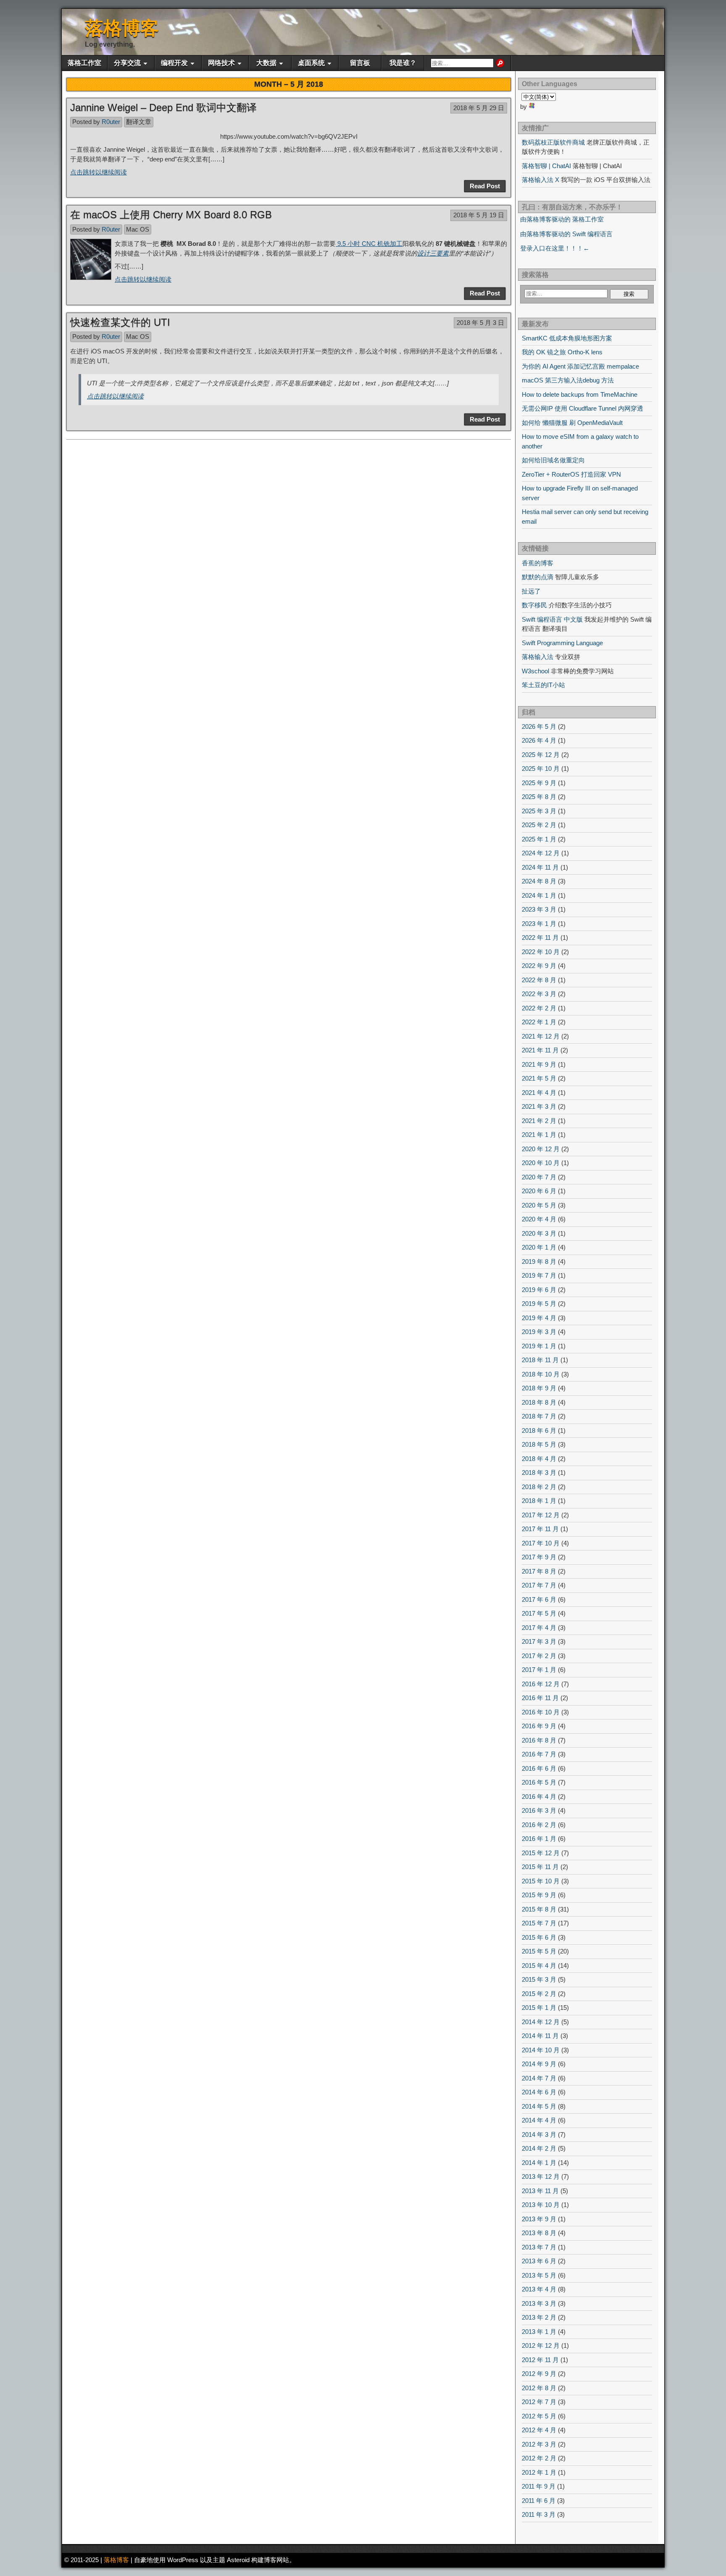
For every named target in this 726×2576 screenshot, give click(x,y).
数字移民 (534, 605)
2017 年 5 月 (539, 1613)
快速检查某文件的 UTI (120, 322)
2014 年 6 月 (539, 2092)
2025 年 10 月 (541, 769)
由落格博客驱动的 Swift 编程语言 (566, 234)
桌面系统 (311, 63)
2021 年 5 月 (539, 1078)
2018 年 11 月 (540, 1360)
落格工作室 (84, 63)
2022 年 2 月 (539, 1008)
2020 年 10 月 (541, 1163)
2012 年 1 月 (539, 2472)
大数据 (266, 63)
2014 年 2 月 (539, 2148)
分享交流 (127, 63)
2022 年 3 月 (539, 994)
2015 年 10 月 (541, 1881)
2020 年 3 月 (539, 1233)
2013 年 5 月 (539, 2275)
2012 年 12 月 (541, 2345)
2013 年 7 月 (539, 2247)
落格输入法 (538, 657)
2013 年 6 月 (539, 2261)
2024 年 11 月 (540, 867)
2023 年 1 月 (539, 924)
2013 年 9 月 (539, 2219)
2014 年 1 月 (539, 2163)
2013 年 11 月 (540, 2191)
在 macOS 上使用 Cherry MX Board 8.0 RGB (171, 215)
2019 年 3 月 (539, 1332)
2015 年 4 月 (539, 1966)
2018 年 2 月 (539, 1487)
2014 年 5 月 (539, 2106)
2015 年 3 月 (539, 1979)
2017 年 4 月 (539, 1628)
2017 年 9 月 (539, 1557)
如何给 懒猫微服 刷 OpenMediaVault (572, 423)
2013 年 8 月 (539, 2233)
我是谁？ (403, 63)
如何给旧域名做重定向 (553, 460)
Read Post (485, 186)
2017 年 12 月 (541, 1515)
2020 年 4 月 (539, 1219)
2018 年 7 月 (539, 1416)
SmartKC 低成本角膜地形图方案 (567, 338)
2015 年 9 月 (539, 1895)
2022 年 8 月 (539, 980)
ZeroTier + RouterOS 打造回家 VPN (571, 474)
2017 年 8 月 (539, 1571)
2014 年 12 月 (541, 2022)
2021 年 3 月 (539, 1106)
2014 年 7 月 (539, 2078)
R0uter (111, 122)
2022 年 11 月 (540, 937)
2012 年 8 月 (539, 2388)
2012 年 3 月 (539, 2444)
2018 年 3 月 (539, 1473)
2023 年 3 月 (539, 909)
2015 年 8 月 (539, 1909)
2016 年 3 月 (539, 1810)
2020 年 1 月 (539, 1247)
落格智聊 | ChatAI (546, 166)
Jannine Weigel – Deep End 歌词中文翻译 (163, 107)
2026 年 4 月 (539, 740)
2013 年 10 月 (541, 2205)
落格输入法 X (541, 180)
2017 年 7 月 (539, 1585)
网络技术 (221, 63)
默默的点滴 (538, 577)
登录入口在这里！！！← (555, 248)
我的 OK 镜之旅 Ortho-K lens (562, 352)
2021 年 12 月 (541, 1036)
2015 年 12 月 (541, 1853)
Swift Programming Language (562, 643)
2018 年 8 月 (539, 1402)
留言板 (360, 63)
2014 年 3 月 (539, 2134)
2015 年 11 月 (540, 1867)
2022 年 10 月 (541, 952)
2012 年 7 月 (539, 2402)
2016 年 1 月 (539, 1839)
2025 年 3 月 (539, 811)
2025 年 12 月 (541, 755)
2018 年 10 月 (541, 1374)
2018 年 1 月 (539, 1501)
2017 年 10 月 (541, 1543)
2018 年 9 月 (539, 1388)
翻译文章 (139, 122)
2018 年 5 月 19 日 (479, 215)
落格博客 (122, 28)
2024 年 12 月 (541, 853)
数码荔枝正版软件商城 (553, 142)
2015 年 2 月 (539, 1994)
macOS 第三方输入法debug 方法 (568, 380)
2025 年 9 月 (539, 783)
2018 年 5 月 (539, 1444)
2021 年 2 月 (539, 1121)
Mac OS (138, 229)
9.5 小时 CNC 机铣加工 (369, 244)
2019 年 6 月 (539, 1290)
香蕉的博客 (538, 563)
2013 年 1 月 (539, 2332)
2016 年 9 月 (539, 1726)
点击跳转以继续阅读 (99, 172)
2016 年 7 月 (539, 1754)
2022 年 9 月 (539, 966)
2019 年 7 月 (539, 1275)
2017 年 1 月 (539, 1670)
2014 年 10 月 (541, 2050)
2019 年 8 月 (539, 1262)
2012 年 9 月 (539, 2374)
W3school (535, 671)
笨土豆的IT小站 (543, 685)
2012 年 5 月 (539, 2416)
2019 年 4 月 (539, 1318)
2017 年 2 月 (539, 1656)
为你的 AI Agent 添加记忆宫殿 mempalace (580, 366)
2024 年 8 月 (539, 881)
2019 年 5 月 (539, 1304)
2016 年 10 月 (541, 1712)
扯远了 (531, 591)
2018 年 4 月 (539, 1459)
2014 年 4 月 (539, 2120)
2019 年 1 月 (539, 1346)
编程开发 (174, 63)
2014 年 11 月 (540, 2036)
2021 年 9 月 (539, 1064)
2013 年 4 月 (539, 2289)
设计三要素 (433, 253)
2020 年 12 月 (541, 1149)
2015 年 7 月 (539, 1923)
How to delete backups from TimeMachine (580, 394)
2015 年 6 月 (539, 1937)
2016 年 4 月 (539, 1797)
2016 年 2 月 (539, 1825)
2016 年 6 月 (539, 1768)
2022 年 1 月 (539, 1022)
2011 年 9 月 (539, 2486)
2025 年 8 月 (539, 797)
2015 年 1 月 (539, 2008)
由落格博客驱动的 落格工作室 (562, 219)
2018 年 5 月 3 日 (480, 323)
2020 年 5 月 (539, 1205)
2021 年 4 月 (539, 1093)
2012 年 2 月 (539, 2458)
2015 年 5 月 (539, 1951)
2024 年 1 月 (539, 895)
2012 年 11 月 (540, 2360)
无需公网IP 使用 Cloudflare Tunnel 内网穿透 (583, 408)
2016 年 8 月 (539, 1740)
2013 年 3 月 (539, 2303)
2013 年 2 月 (539, 2317)
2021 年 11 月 (540, 1050)
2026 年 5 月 (539, 726)
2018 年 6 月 (539, 1430)
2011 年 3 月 (539, 2514)
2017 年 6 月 (539, 1599)
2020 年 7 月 (539, 1177)
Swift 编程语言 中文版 (552, 619)
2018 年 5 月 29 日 (479, 108)
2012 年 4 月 (539, 2430)
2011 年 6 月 (539, 2501)
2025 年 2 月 (539, 825)
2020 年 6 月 (539, 1191)
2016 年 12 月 (541, 1684)
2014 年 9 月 (539, 2064)
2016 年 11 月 (540, 1698)
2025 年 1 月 (539, 839)
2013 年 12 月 (541, 2177)
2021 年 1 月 (539, 1135)
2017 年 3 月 (539, 1641)
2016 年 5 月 (539, 1782)
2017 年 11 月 (540, 1529)
